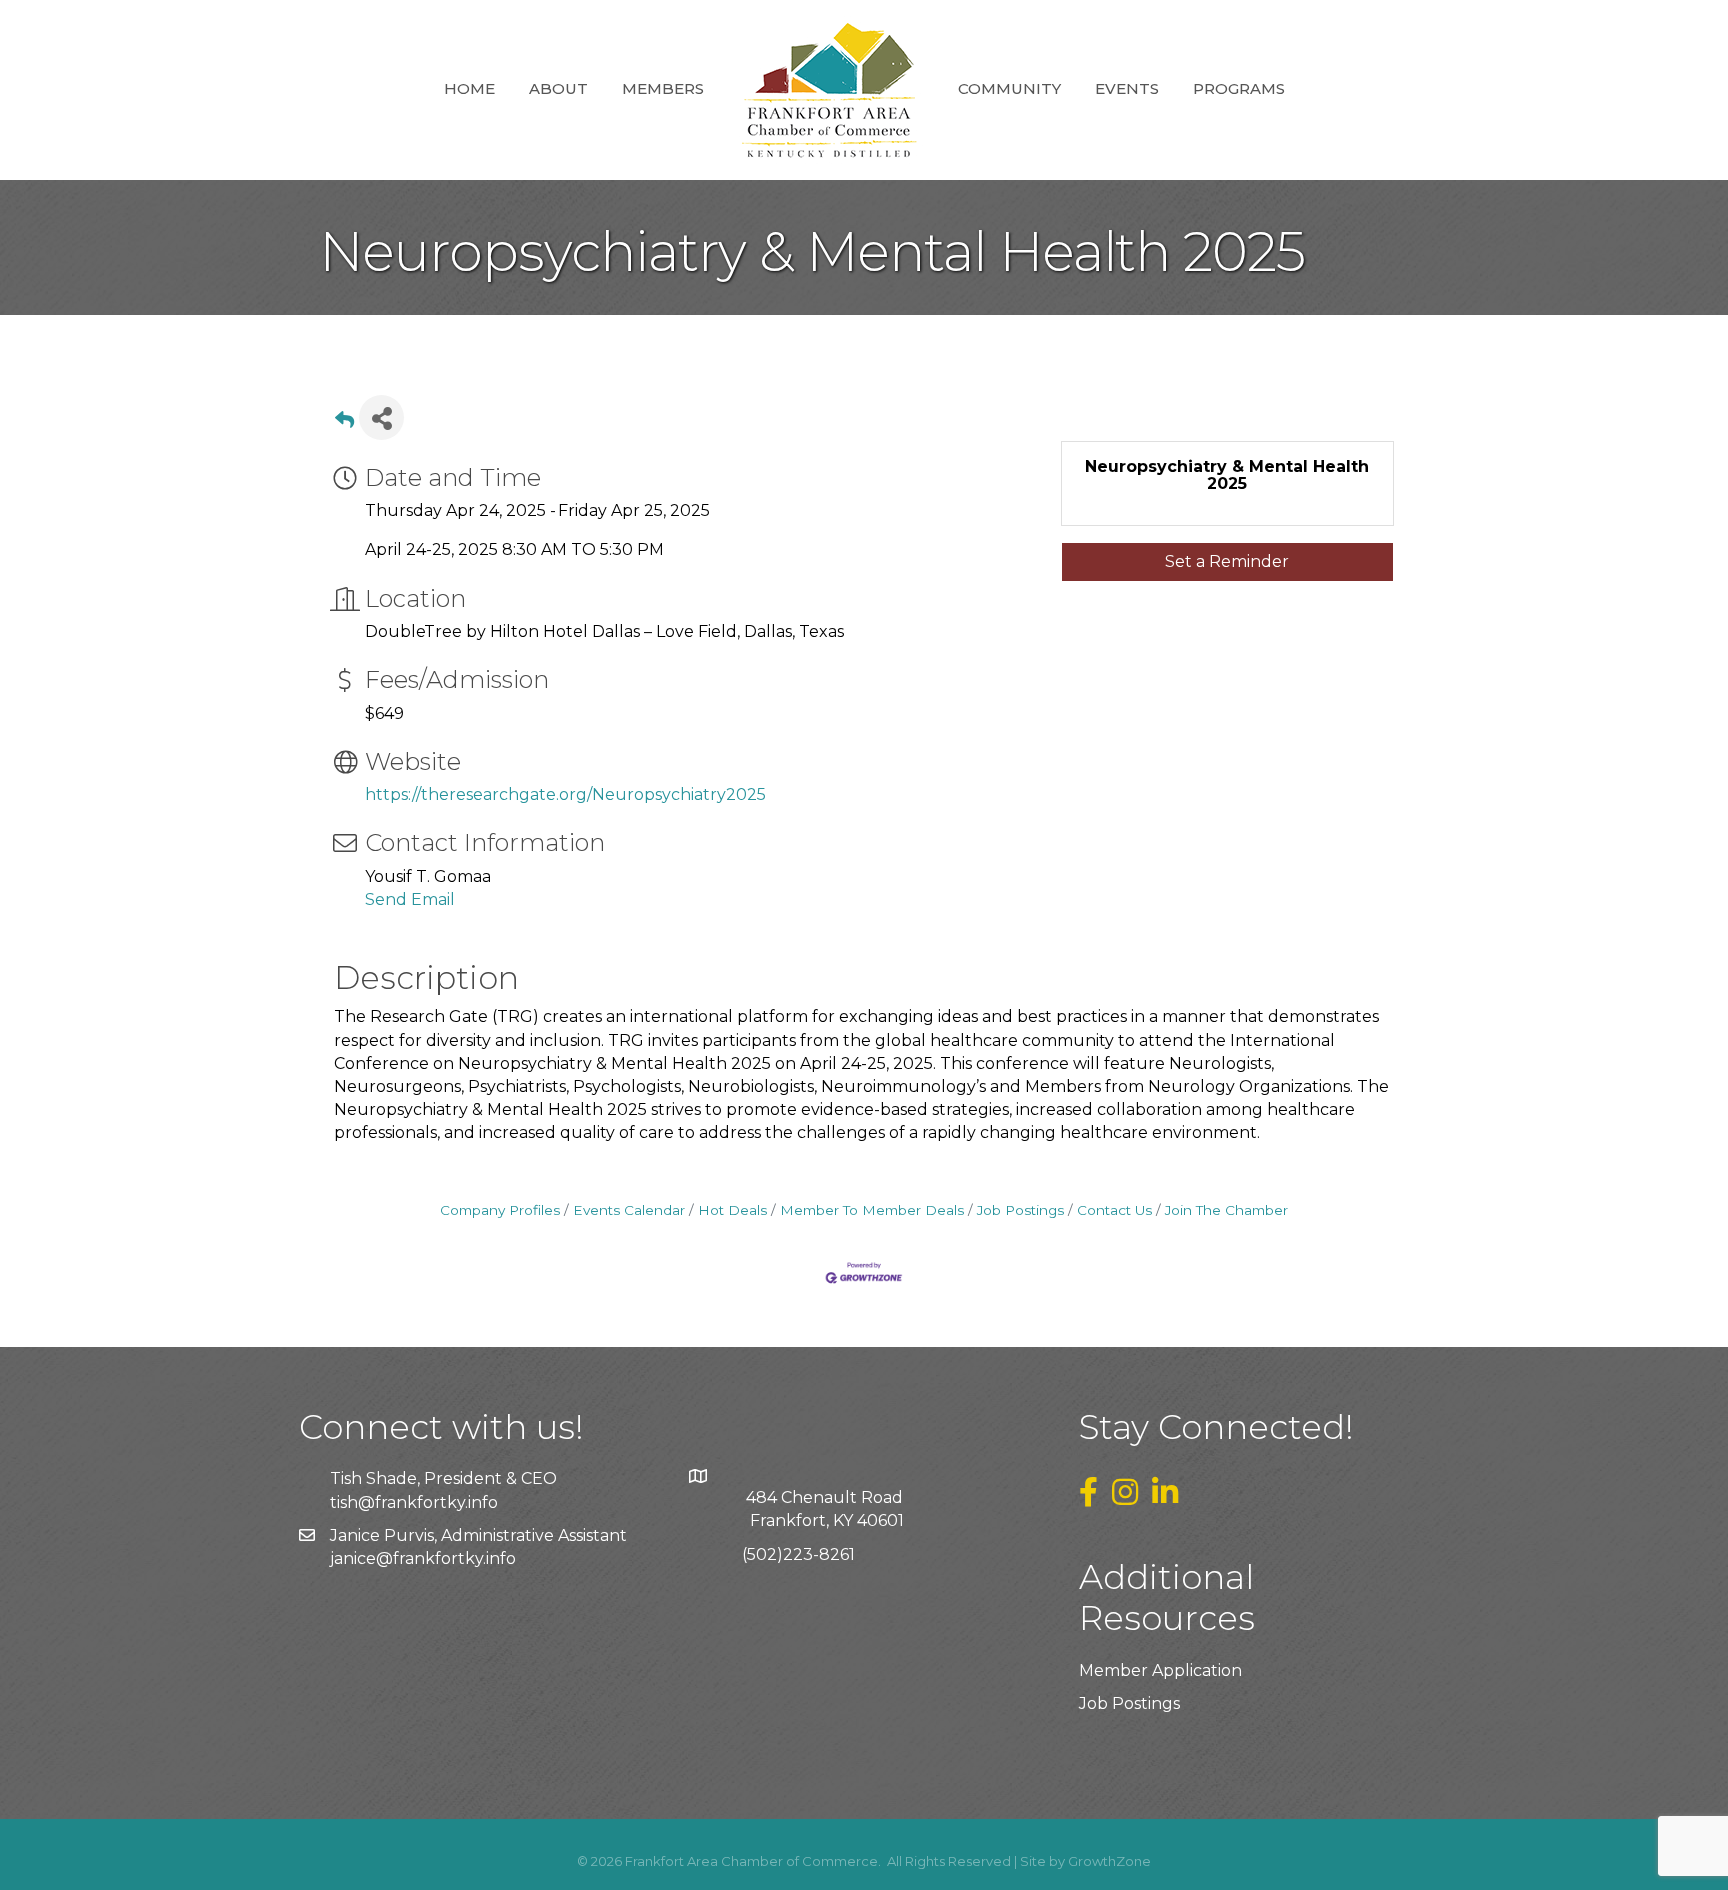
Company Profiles (500, 1210)
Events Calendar (629, 1210)
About (558, 88)
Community (1009, 88)
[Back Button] (344, 423)
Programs (1239, 88)
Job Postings (1020, 1210)
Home (469, 88)
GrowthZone (1109, 1861)
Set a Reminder (1227, 561)
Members (663, 88)
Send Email (410, 899)
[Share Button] (381, 417)
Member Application (1160, 1670)
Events (1127, 88)
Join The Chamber (1226, 1210)
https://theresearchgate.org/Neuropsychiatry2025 (565, 794)
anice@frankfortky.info (425, 1558)
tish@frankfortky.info (414, 1502)
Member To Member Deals (872, 1210)
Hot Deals (732, 1210)
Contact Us (1114, 1210)
